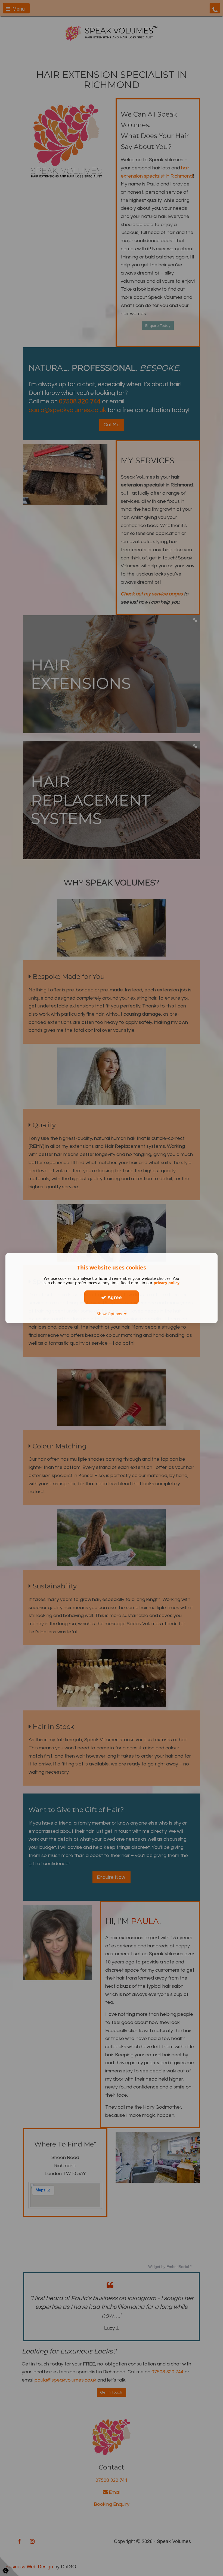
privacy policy (167, 1283)
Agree (114, 1297)
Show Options (111, 1314)
